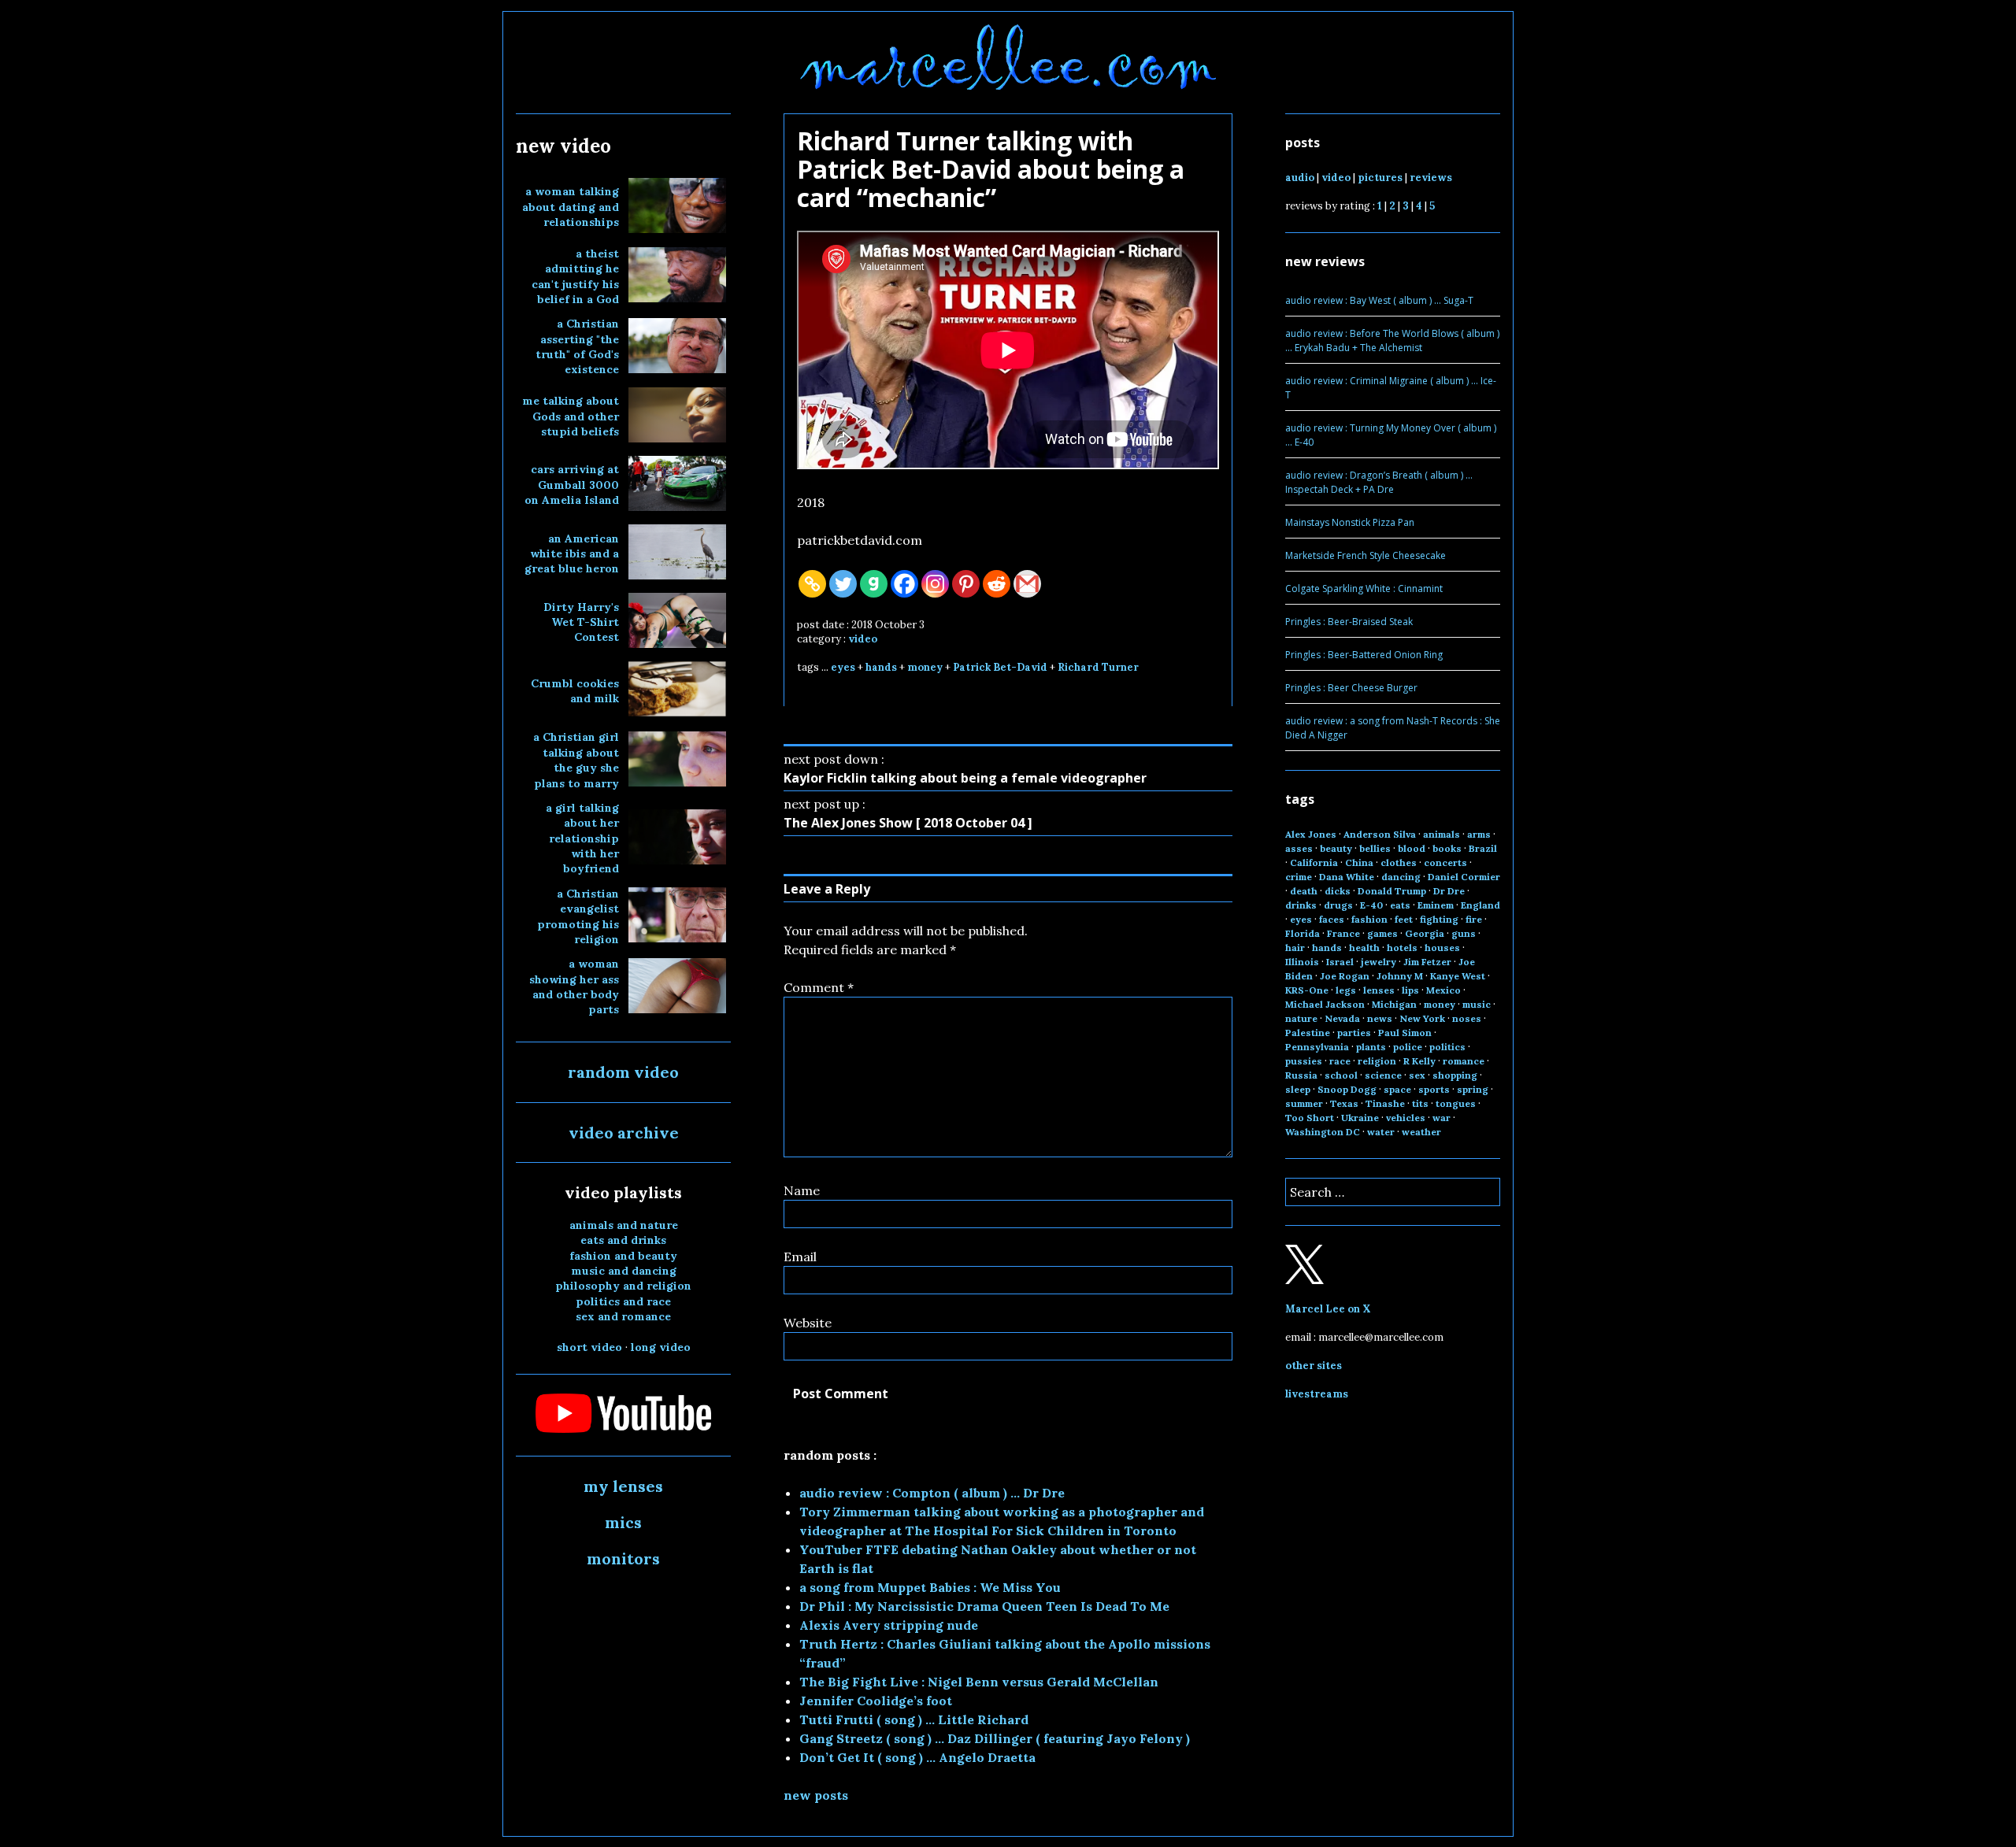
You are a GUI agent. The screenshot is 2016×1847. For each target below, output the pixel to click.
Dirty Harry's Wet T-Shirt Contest (581, 622)
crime (1299, 877)
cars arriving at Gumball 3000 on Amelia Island (572, 485)
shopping (1455, 1075)
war (1442, 1118)
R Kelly (1419, 1061)
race (1340, 1061)
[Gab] (874, 584)
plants (1371, 1047)
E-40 (1371, 905)
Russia (1301, 1075)
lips (1410, 990)
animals (1442, 834)
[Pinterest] (966, 584)
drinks (1301, 905)
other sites (1314, 1366)
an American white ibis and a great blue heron (572, 554)
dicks (1338, 891)
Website (808, 1323)
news (1380, 1018)
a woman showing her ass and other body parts (574, 986)
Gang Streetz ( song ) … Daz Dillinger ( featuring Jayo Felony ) (995, 1738)
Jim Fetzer (1427, 962)
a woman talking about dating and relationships (571, 207)
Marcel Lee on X (1328, 1309)
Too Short (1310, 1118)
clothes (1399, 862)
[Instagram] (935, 584)
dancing (1401, 877)
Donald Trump (1392, 891)
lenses (1379, 990)
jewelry (1379, 962)
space (1397, 1089)
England (1480, 905)
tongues (1456, 1103)
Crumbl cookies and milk (575, 691)
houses (1442, 948)
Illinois (1302, 962)
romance (1464, 1061)
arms (1479, 834)
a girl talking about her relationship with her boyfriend (582, 838)
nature (1301, 1018)
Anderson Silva (1380, 834)
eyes (843, 667)
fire (1474, 919)
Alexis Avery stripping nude (889, 1625)
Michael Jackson (1325, 1004)
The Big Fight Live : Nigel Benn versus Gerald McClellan (979, 1682)
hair (1295, 948)
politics (1447, 1047)
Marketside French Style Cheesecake (1366, 555)
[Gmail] (1027, 584)
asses (1299, 848)
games (1382, 933)
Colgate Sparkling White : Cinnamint (1364, 589)
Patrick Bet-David (1000, 667)
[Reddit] (997, 584)
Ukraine (1360, 1118)
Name (802, 1190)
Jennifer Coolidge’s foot (876, 1701)
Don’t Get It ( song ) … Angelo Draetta (917, 1757)
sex (1417, 1075)
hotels (1402, 948)
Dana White (1347, 877)
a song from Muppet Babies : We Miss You (930, 1587)
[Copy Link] (812, 584)
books (1447, 848)
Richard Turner (1098, 667)
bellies (1375, 848)
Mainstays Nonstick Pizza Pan (1350, 522)
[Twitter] (843, 584)
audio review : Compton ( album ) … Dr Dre (932, 1493)
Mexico (1443, 990)
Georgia (1425, 933)
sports (1434, 1089)
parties (1354, 1033)
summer (1304, 1103)
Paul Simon (1405, 1033)
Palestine (1308, 1033)
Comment (819, 987)
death (1304, 891)
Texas (1344, 1103)
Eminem (1436, 905)
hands (881, 667)
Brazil (1483, 848)
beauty (1336, 848)
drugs (1338, 905)
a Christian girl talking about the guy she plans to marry (576, 760)
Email (800, 1257)
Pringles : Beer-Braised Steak (1349, 622)
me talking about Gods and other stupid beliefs (571, 416)
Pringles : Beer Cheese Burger (1351, 688)
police (1408, 1047)
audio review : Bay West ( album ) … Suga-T (1379, 300)
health (1364, 948)
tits (1420, 1103)
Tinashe (1385, 1103)
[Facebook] (904, 584)
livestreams (1317, 1394)
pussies (1304, 1061)
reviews (1431, 178)
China (1359, 862)
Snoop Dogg (1347, 1089)
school (1341, 1075)
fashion (1369, 919)
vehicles (1406, 1118)
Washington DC (1323, 1132)
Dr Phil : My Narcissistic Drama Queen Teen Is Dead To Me (984, 1606)
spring (1473, 1089)
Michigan (1394, 1004)
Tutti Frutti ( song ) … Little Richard (914, 1719)
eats (1400, 905)
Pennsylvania (1317, 1047)
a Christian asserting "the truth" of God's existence (577, 346)
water (1381, 1132)
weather (1421, 1132)
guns (1464, 933)
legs (1346, 990)
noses (1467, 1018)
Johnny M (1400, 976)
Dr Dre (1449, 891)
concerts (1445, 862)
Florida (1303, 933)
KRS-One (1307, 990)
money (925, 667)
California (1314, 862)
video (863, 639)
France (1343, 933)
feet (1404, 919)
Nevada (1342, 1018)
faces (1332, 919)
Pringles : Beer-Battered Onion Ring (1364, 655)
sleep (1298, 1089)
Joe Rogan (1345, 976)
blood (1412, 848)
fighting (1439, 919)
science (1383, 1075)
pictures (1380, 178)
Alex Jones (1311, 834)
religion (1377, 1061)
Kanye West (1458, 976)
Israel (1340, 962)
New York (1422, 1018)
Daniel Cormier (1464, 877)
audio (1300, 178)
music (1477, 1004)
